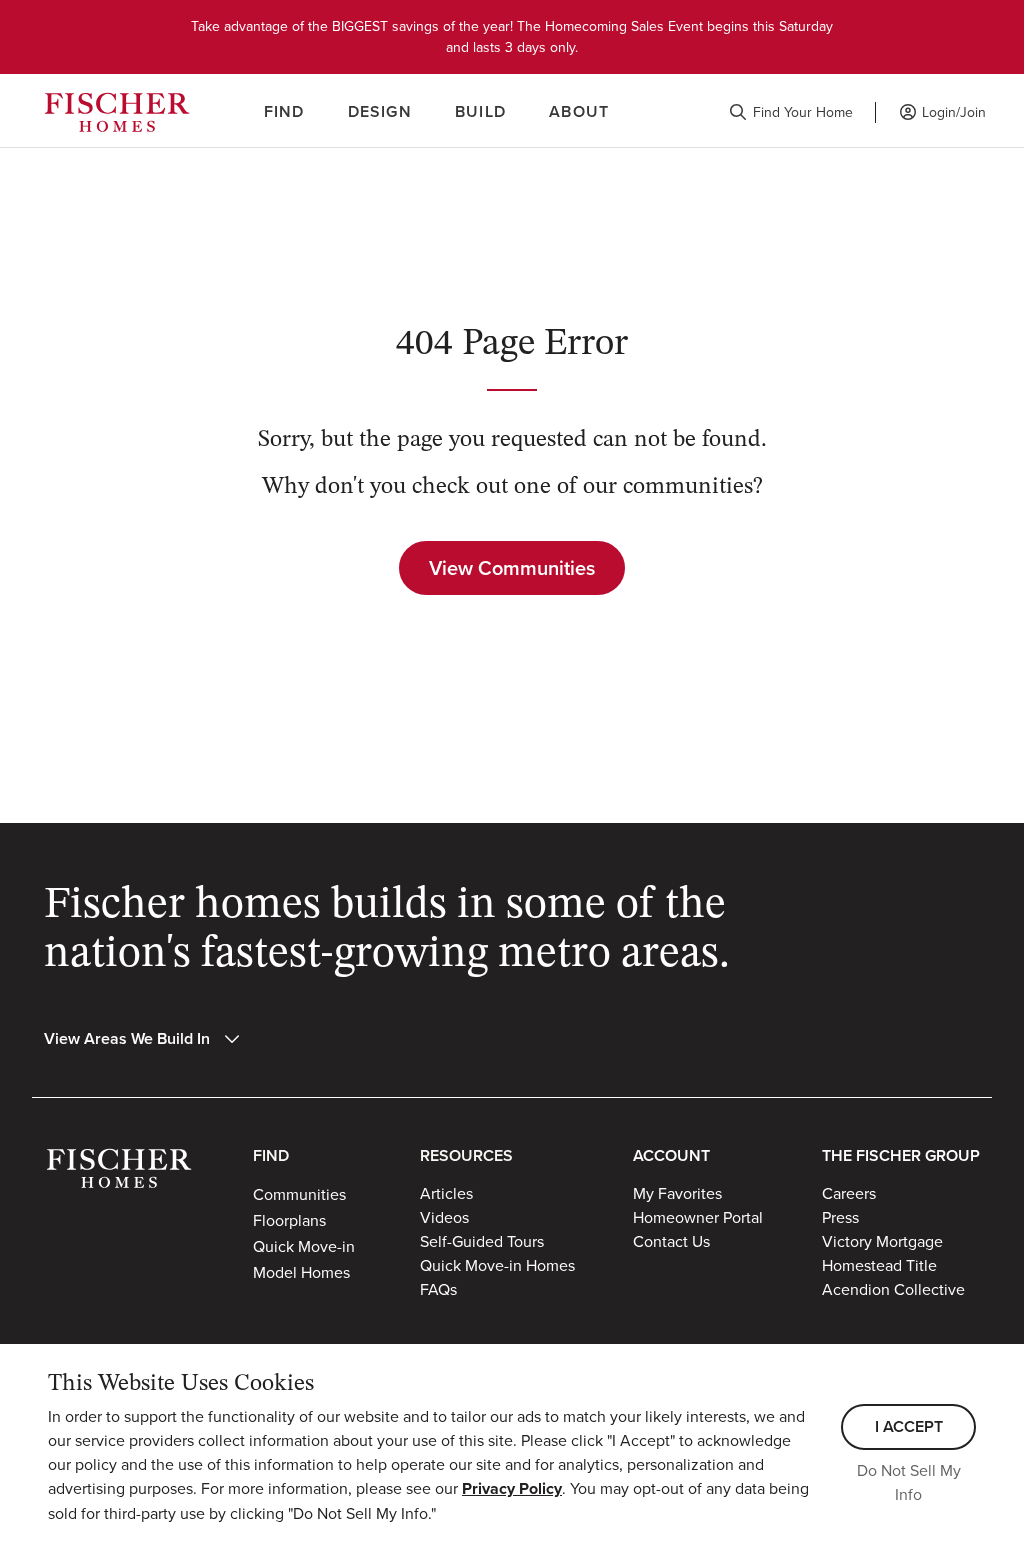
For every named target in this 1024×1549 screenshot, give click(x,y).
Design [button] (380, 111)
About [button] (579, 111)
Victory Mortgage (882, 1241)
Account (671, 1155)
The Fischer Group (901, 1155)
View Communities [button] (512, 567)
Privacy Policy (512, 1488)
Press (840, 1217)
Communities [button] (299, 1194)
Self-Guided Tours (482, 1241)
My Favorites (677, 1193)
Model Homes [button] (301, 1272)
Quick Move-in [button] (304, 1246)
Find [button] (284, 111)
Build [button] (480, 111)
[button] (791, 112)
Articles (446, 1193)
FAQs (438, 1289)
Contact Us (671, 1241)
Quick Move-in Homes (497, 1265)
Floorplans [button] (289, 1220)
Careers (849, 1193)
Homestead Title (879, 1265)
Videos (444, 1217)
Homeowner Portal (698, 1217)
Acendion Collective (893, 1289)
